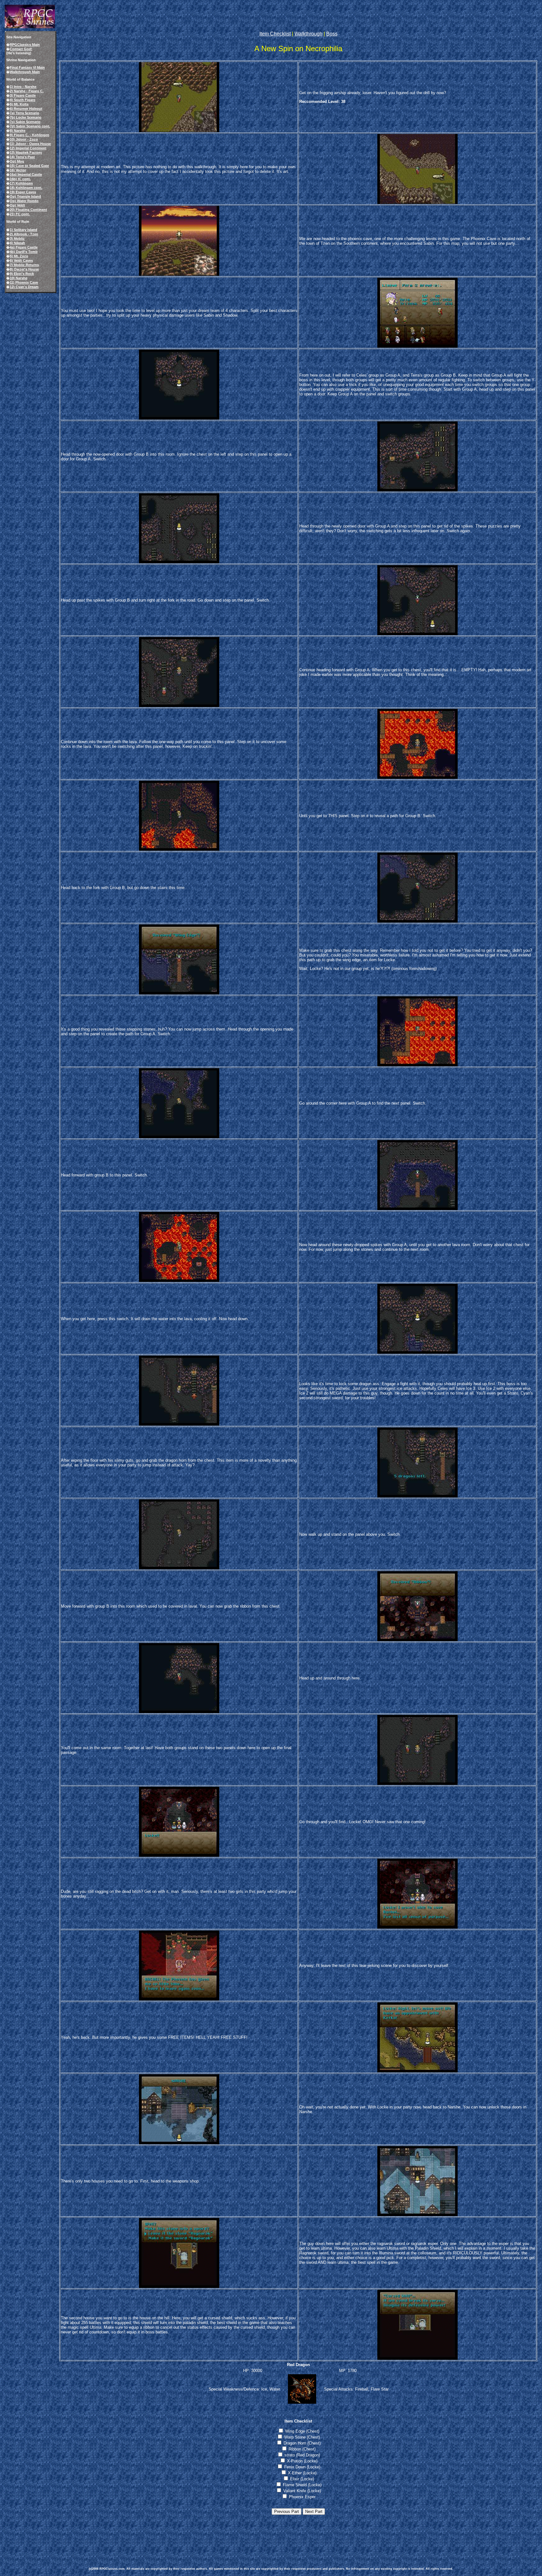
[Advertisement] (203, 2537)
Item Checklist (275, 34)
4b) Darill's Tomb (24, 252)
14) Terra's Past (22, 157)
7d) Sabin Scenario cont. (30, 126)
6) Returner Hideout (26, 109)
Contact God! (21, 49)
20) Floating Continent (28, 210)
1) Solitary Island (24, 230)
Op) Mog (17, 161)
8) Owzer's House (24, 269)
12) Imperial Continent (28, 148)
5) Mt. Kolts (19, 104)
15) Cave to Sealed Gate (29, 166)
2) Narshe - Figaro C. (27, 91)
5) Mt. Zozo (19, 256)
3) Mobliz (17, 238)
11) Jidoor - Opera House (30, 144)
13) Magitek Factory (26, 153)
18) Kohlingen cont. (26, 188)
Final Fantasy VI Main (27, 67)
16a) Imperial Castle (26, 174)
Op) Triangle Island (25, 196)
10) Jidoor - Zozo (24, 139)
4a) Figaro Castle (24, 247)
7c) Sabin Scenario (25, 122)
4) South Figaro (23, 100)
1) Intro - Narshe (23, 87)
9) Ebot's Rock (22, 274)
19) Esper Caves (23, 192)
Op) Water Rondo (24, 201)
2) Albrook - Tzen (24, 234)
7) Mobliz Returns (24, 265)
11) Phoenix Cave (24, 282)
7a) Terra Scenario (24, 113)
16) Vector (18, 170)
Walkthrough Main (25, 72)
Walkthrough (308, 34)
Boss (332, 34)
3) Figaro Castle (23, 95)
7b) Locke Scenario (26, 117)
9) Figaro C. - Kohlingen (29, 135)
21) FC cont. (20, 214)
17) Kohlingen (21, 183)
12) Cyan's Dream (24, 287)
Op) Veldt (17, 205)
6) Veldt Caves (21, 260)
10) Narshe (19, 278)
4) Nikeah (17, 243)
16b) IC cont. (20, 179)
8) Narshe (18, 131)
